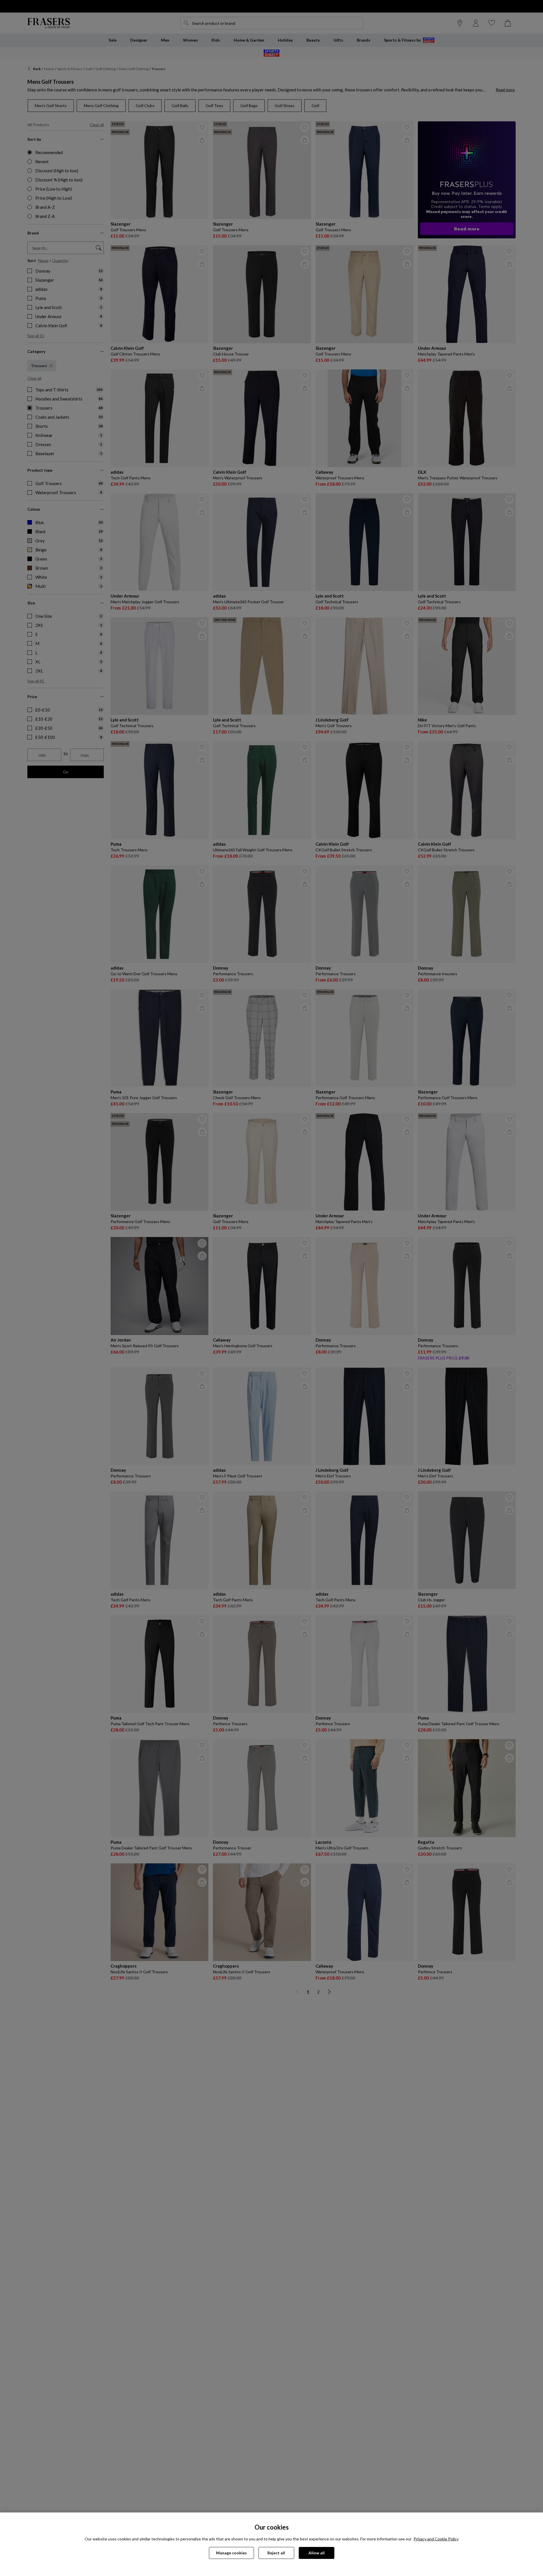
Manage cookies (231, 2553)
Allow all (317, 2553)
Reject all (276, 2553)
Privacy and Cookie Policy (436, 2539)
